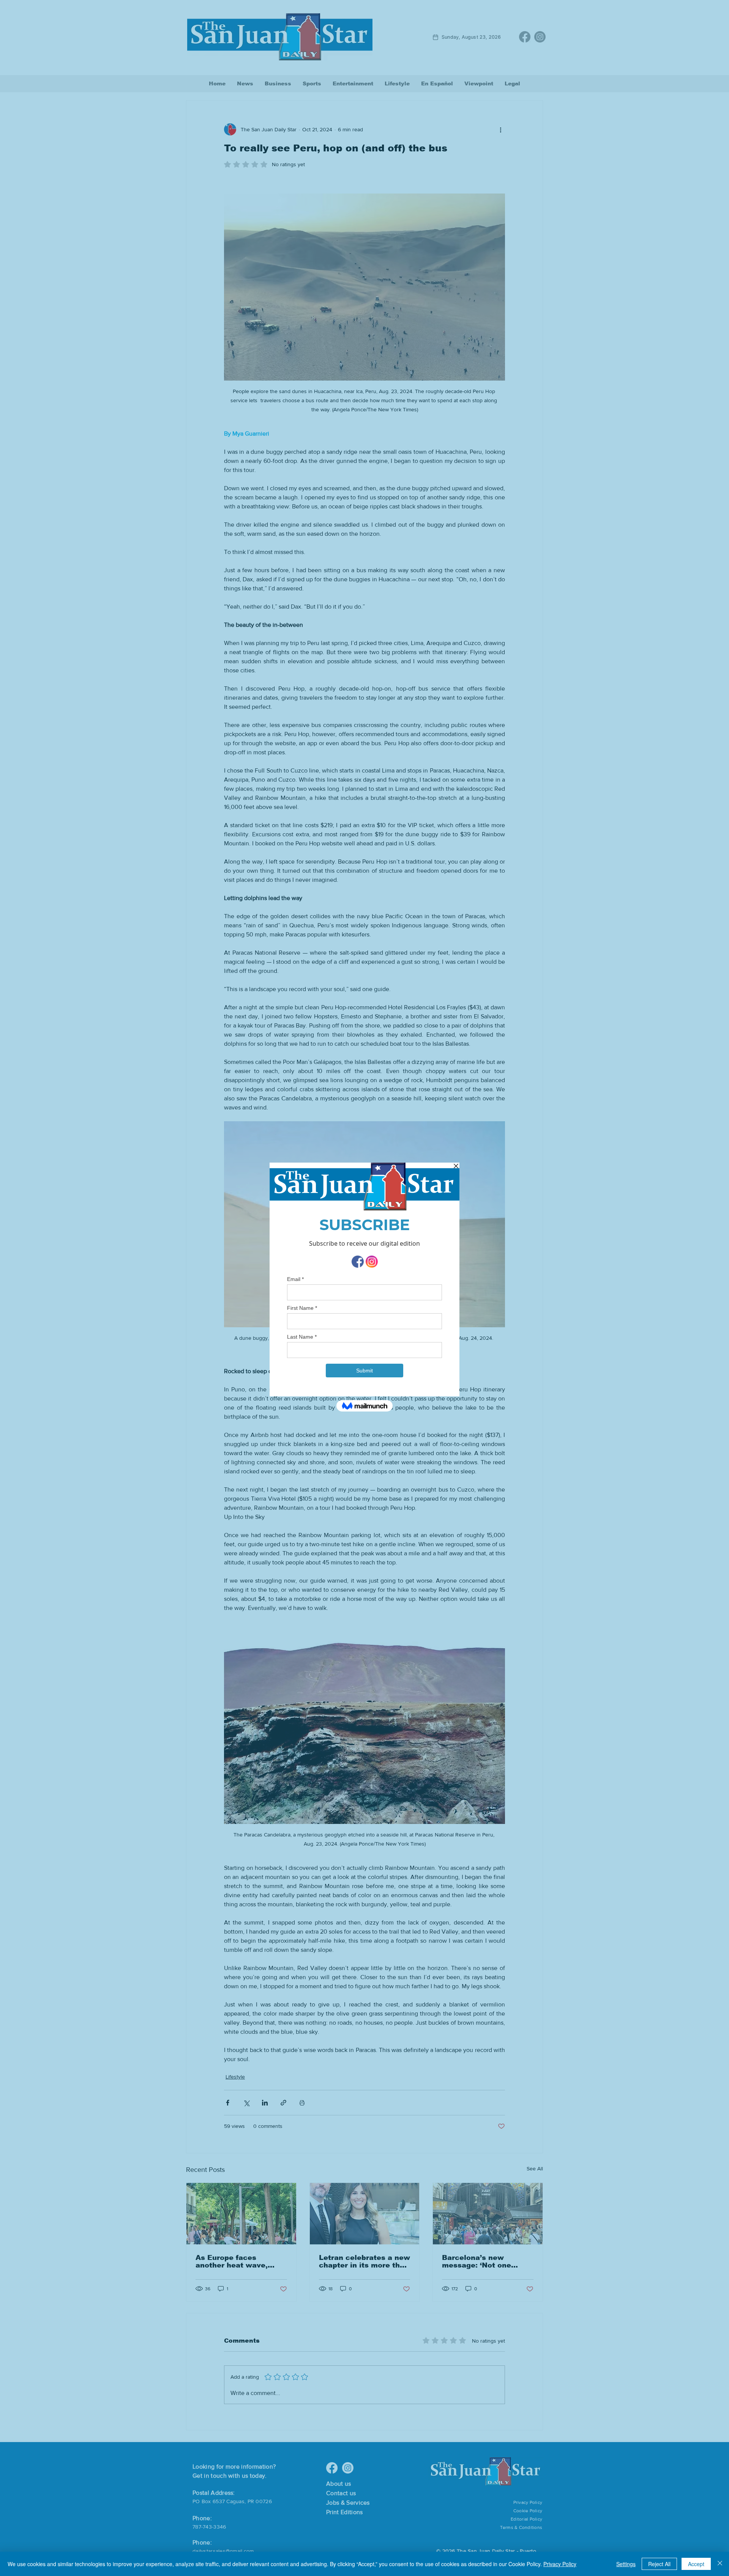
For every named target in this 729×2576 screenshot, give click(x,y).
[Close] (720, 2564)
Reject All (659, 2564)
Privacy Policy (560, 2564)
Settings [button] (626, 2564)
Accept (696, 2564)
